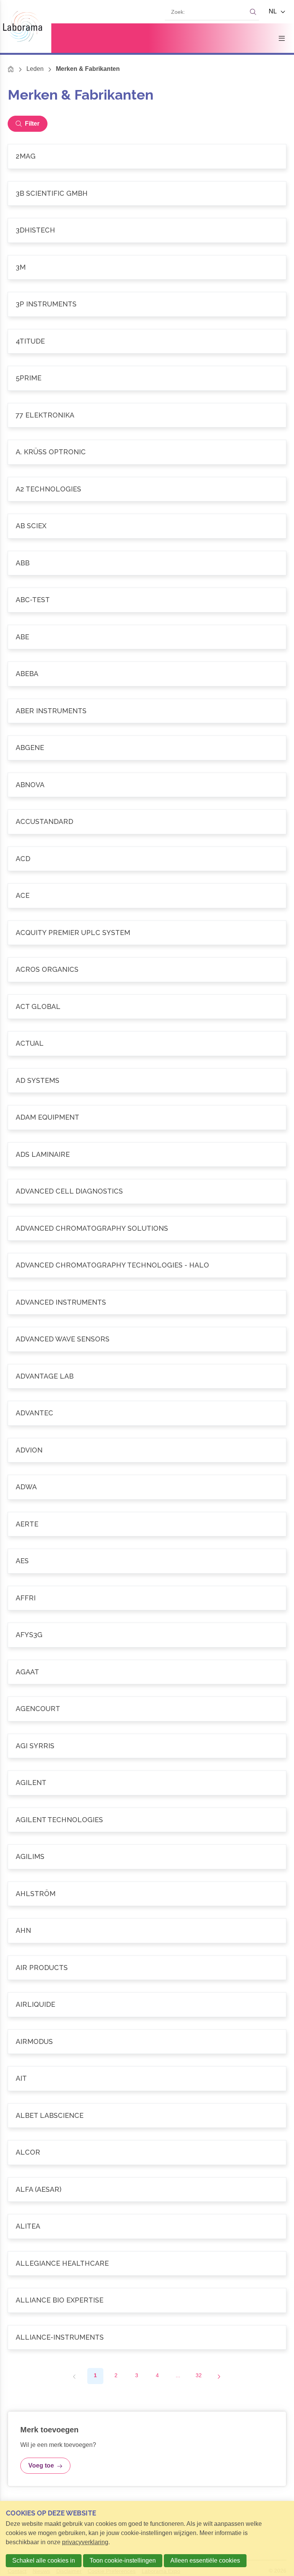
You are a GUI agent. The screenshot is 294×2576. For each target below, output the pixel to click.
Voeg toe (41, 2465)
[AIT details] (147, 2079)
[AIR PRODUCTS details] (147, 1968)
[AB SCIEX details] (147, 526)
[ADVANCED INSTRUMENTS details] (147, 1303)
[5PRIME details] (147, 378)
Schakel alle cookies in (44, 2560)
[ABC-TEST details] (147, 600)
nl (273, 11)
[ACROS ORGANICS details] (147, 970)
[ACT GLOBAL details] (147, 1007)
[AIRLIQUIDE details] (147, 2005)
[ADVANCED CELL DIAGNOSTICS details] (147, 1191)
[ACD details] (147, 859)
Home (11, 69)
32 (199, 2375)
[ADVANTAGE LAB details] (147, 1376)
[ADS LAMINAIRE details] (147, 1155)
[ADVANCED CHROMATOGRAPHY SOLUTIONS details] (147, 1229)
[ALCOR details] (147, 2153)
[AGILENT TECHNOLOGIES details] (147, 1820)
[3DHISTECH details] (147, 230)
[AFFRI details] (147, 1598)
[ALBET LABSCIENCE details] (147, 2116)
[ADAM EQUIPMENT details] (147, 1118)
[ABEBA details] (147, 674)
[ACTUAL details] (147, 1044)
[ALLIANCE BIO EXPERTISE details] (147, 2300)
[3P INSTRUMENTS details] (147, 304)
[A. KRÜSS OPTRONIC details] (147, 452)
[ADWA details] (147, 1487)
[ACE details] (147, 896)
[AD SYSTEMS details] (147, 1081)
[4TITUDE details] (147, 341)
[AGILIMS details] (147, 1857)
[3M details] (147, 268)
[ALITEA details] (147, 2226)
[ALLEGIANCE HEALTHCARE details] (147, 2264)
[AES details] (147, 1561)
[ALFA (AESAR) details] (147, 2190)
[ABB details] (147, 563)
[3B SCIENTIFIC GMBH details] (147, 194)
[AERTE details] (147, 1524)
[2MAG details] (147, 156)
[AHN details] (147, 1931)
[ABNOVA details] (147, 785)
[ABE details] (147, 637)
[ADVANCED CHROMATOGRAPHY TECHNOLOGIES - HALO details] (147, 1265)
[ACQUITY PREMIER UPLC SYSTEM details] (147, 933)
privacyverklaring (85, 2542)
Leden (35, 69)
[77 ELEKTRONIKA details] (147, 415)
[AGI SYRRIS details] (147, 1746)
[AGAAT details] (147, 1672)
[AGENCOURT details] (147, 1709)
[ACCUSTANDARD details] (147, 822)
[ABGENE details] (147, 748)
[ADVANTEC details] (147, 1413)
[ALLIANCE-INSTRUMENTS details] (147, 2338)
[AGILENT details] (147, 1783)
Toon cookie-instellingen (123, 2560)
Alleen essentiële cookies (205, 2560)
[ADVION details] (147, 1450)
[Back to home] (26, 26)
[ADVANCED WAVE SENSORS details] (147, 1339)
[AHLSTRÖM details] (147, 1894)
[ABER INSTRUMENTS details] (147, 711)
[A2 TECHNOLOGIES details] (147, 489)
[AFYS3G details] (147, 1635)
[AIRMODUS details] (147, 2042)
